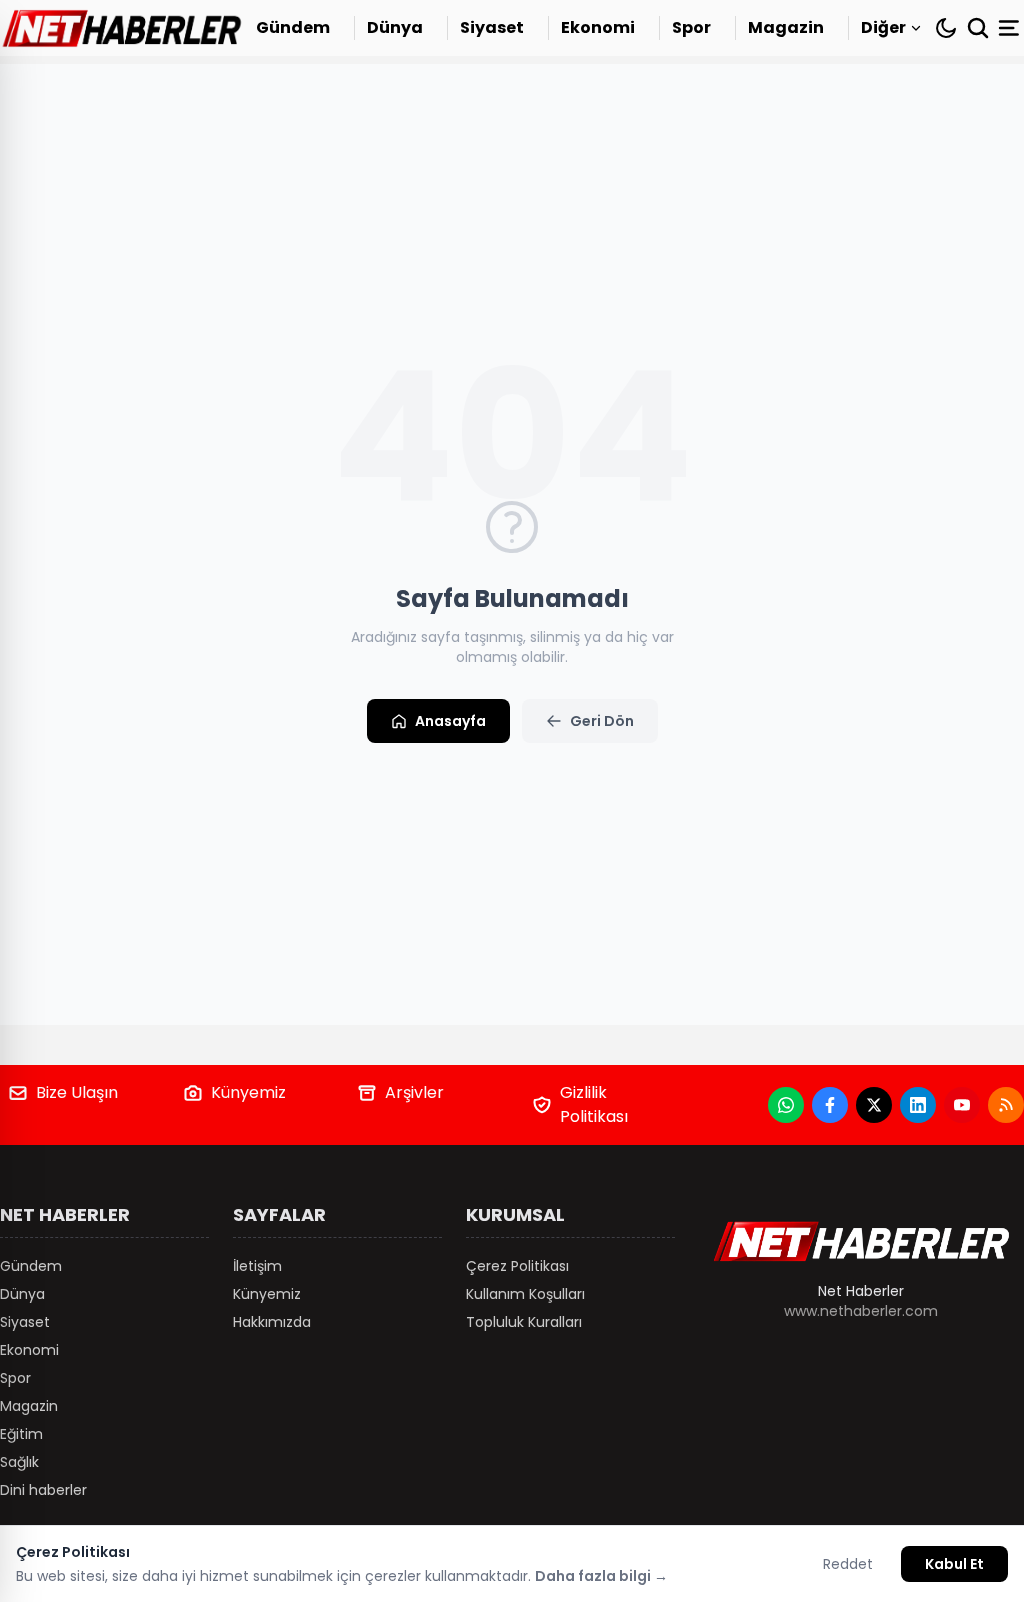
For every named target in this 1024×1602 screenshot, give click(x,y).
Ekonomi (598, 27)
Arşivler (414, 1092)
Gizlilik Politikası (594, 1104)
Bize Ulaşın (77, 1092)
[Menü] (1011, 28)
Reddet (848, 1564)
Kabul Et (954, 1564)
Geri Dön (602, 721)
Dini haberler (43, 1490)
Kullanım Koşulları (525, 1294)
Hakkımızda (272, 1322)
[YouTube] (962, 1105)
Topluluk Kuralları (524, 1322)
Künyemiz (248, 1092)
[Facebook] (830, 1105)
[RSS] (1006, 1105)
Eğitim (21, 1434)
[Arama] (978, 28)
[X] (874, 1105)
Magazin (786, 27)
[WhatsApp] (786, 1105)
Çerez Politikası (517, 1266)
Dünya (395, 27)
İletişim (257, 1266)
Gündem (293, 27)
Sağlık (19, 1462)
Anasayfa (450, 721)
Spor (691, 27)
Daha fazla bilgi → (601, 1576)
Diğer (883, 27)
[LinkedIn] (918, 1105)
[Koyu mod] (946, 28)
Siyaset (492, 27)
